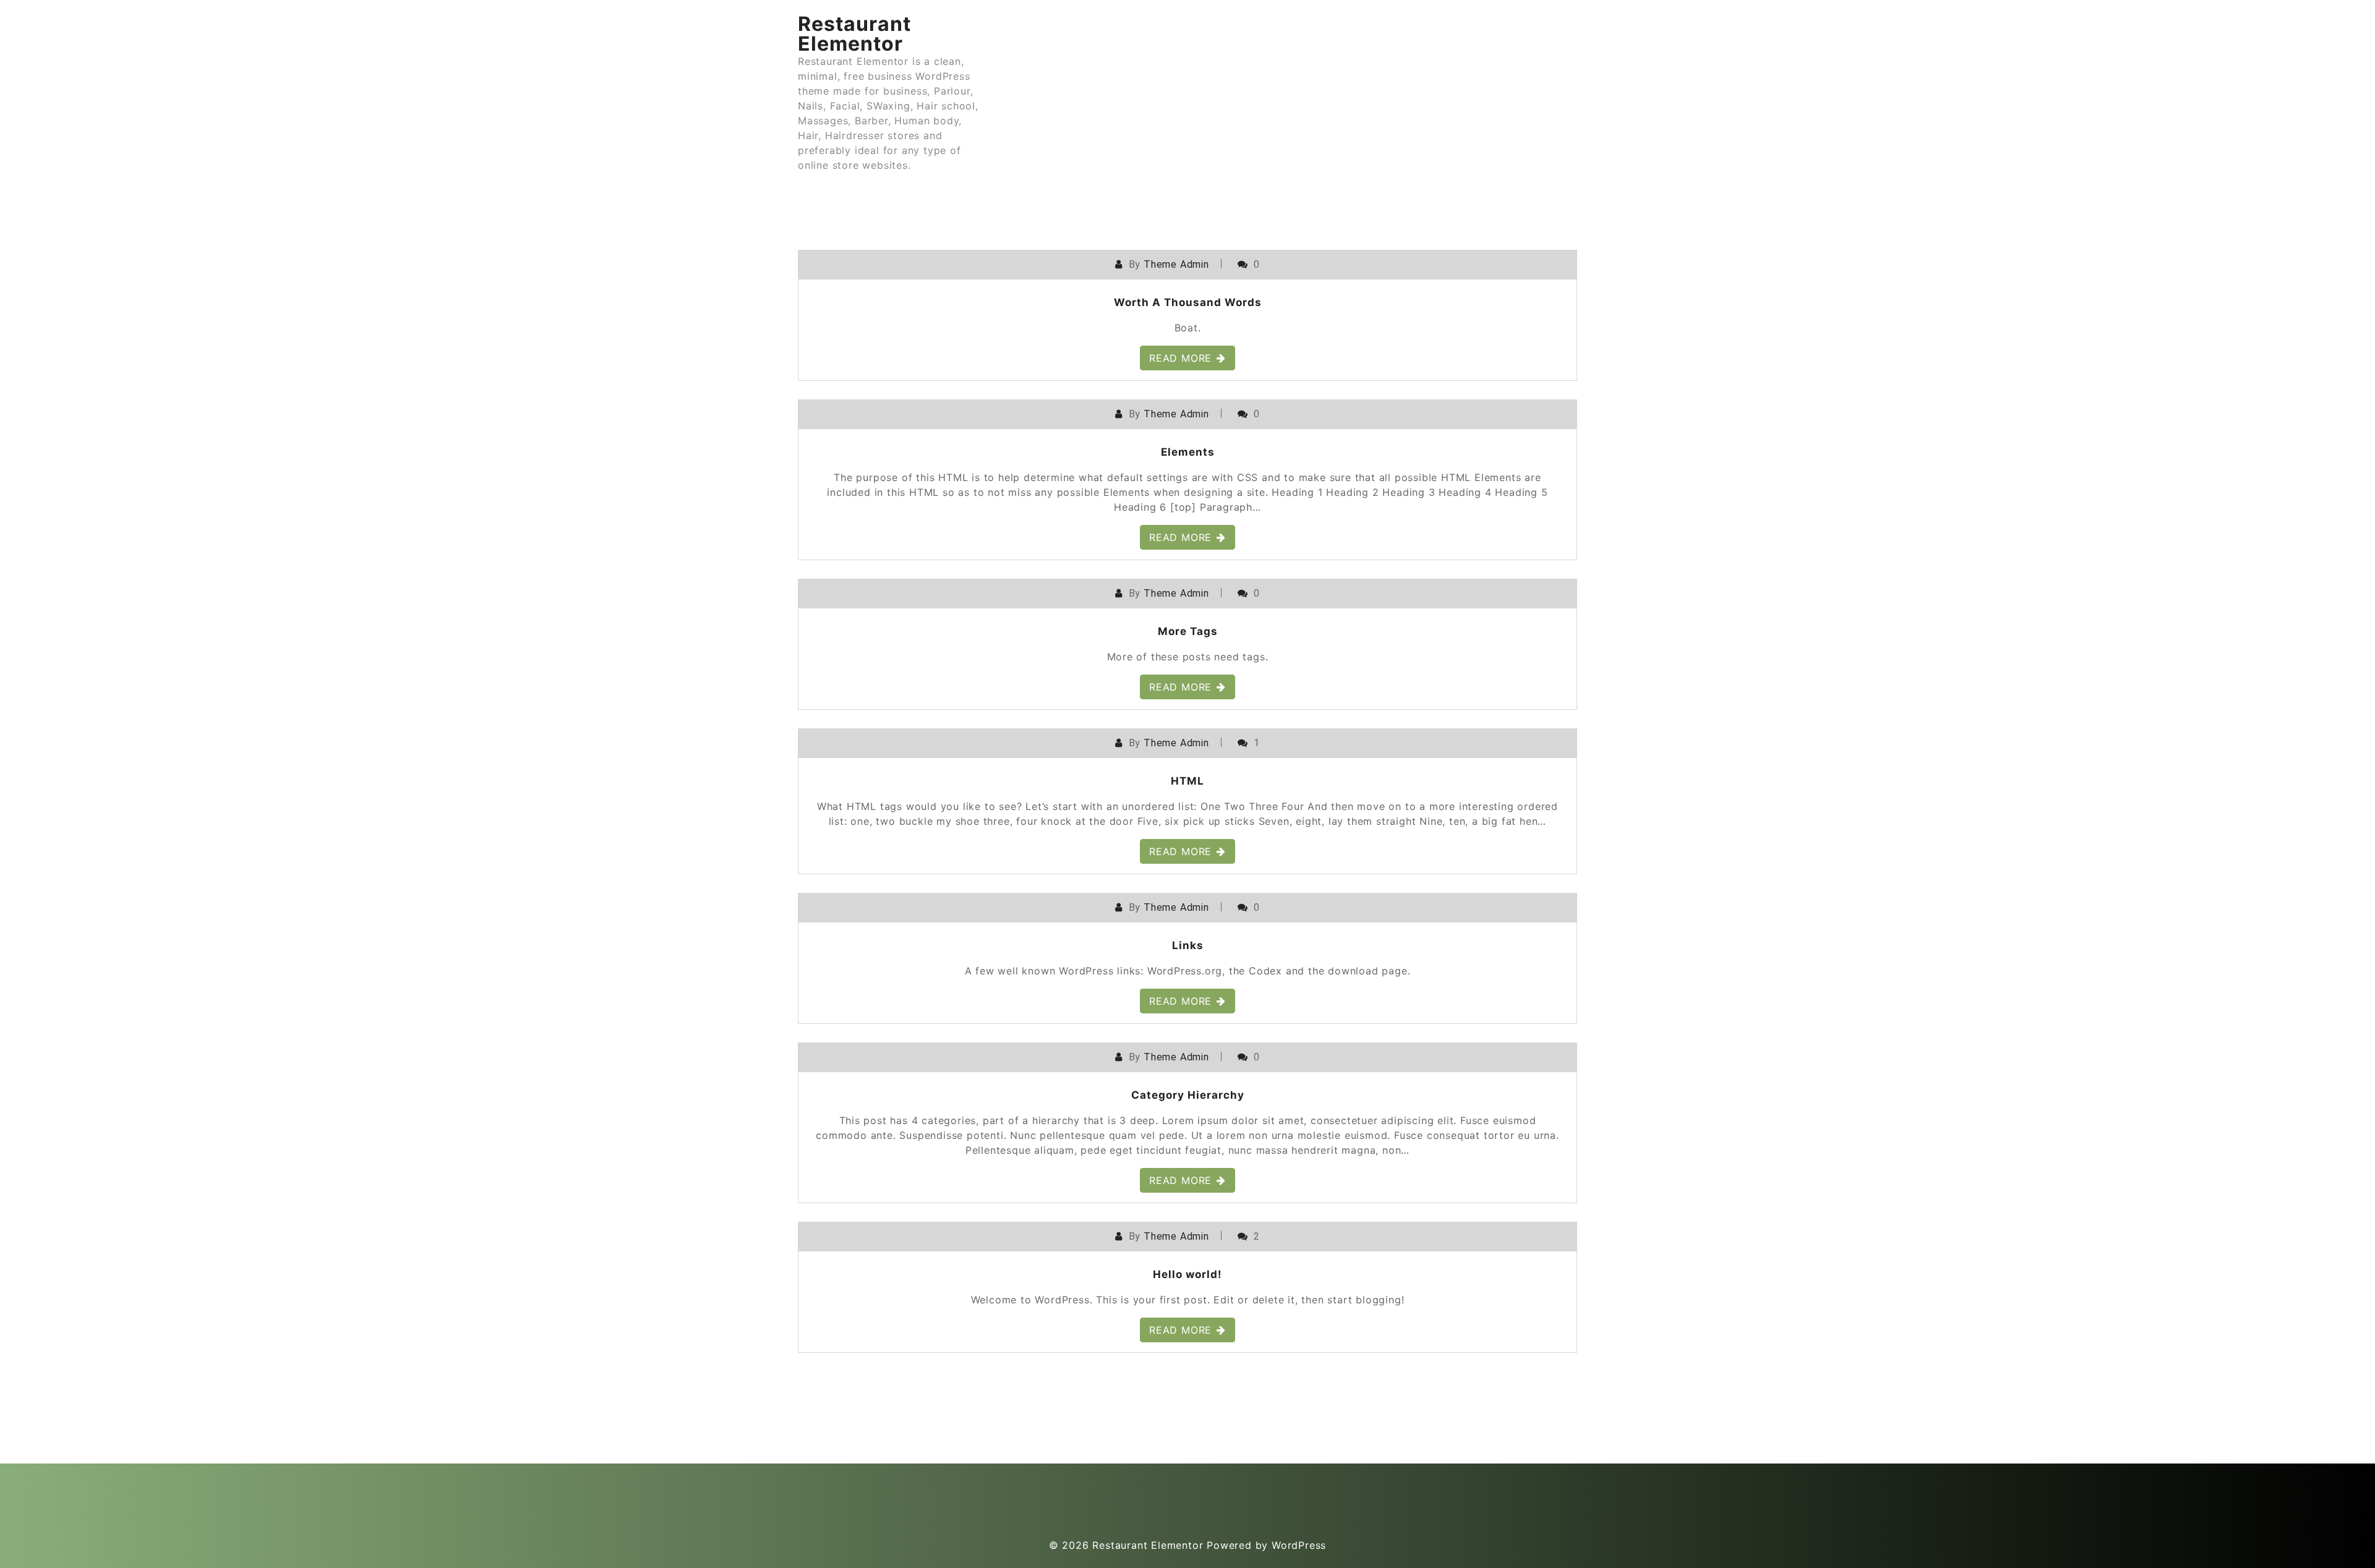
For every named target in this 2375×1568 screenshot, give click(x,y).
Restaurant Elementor (854, 34)
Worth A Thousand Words (1188, 302)
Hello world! (1187, 1274)
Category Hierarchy (1188, 1095)
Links (1188, 945)
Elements (1188, 452)
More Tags (1188, 631)
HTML (1187, 781)
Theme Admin (1176, 264)
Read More (1180, 358)
